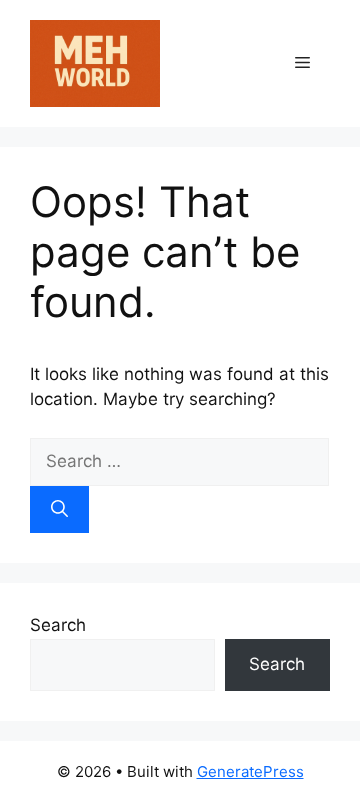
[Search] (59, 510)
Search (58, 625)
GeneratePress (250, 771)
